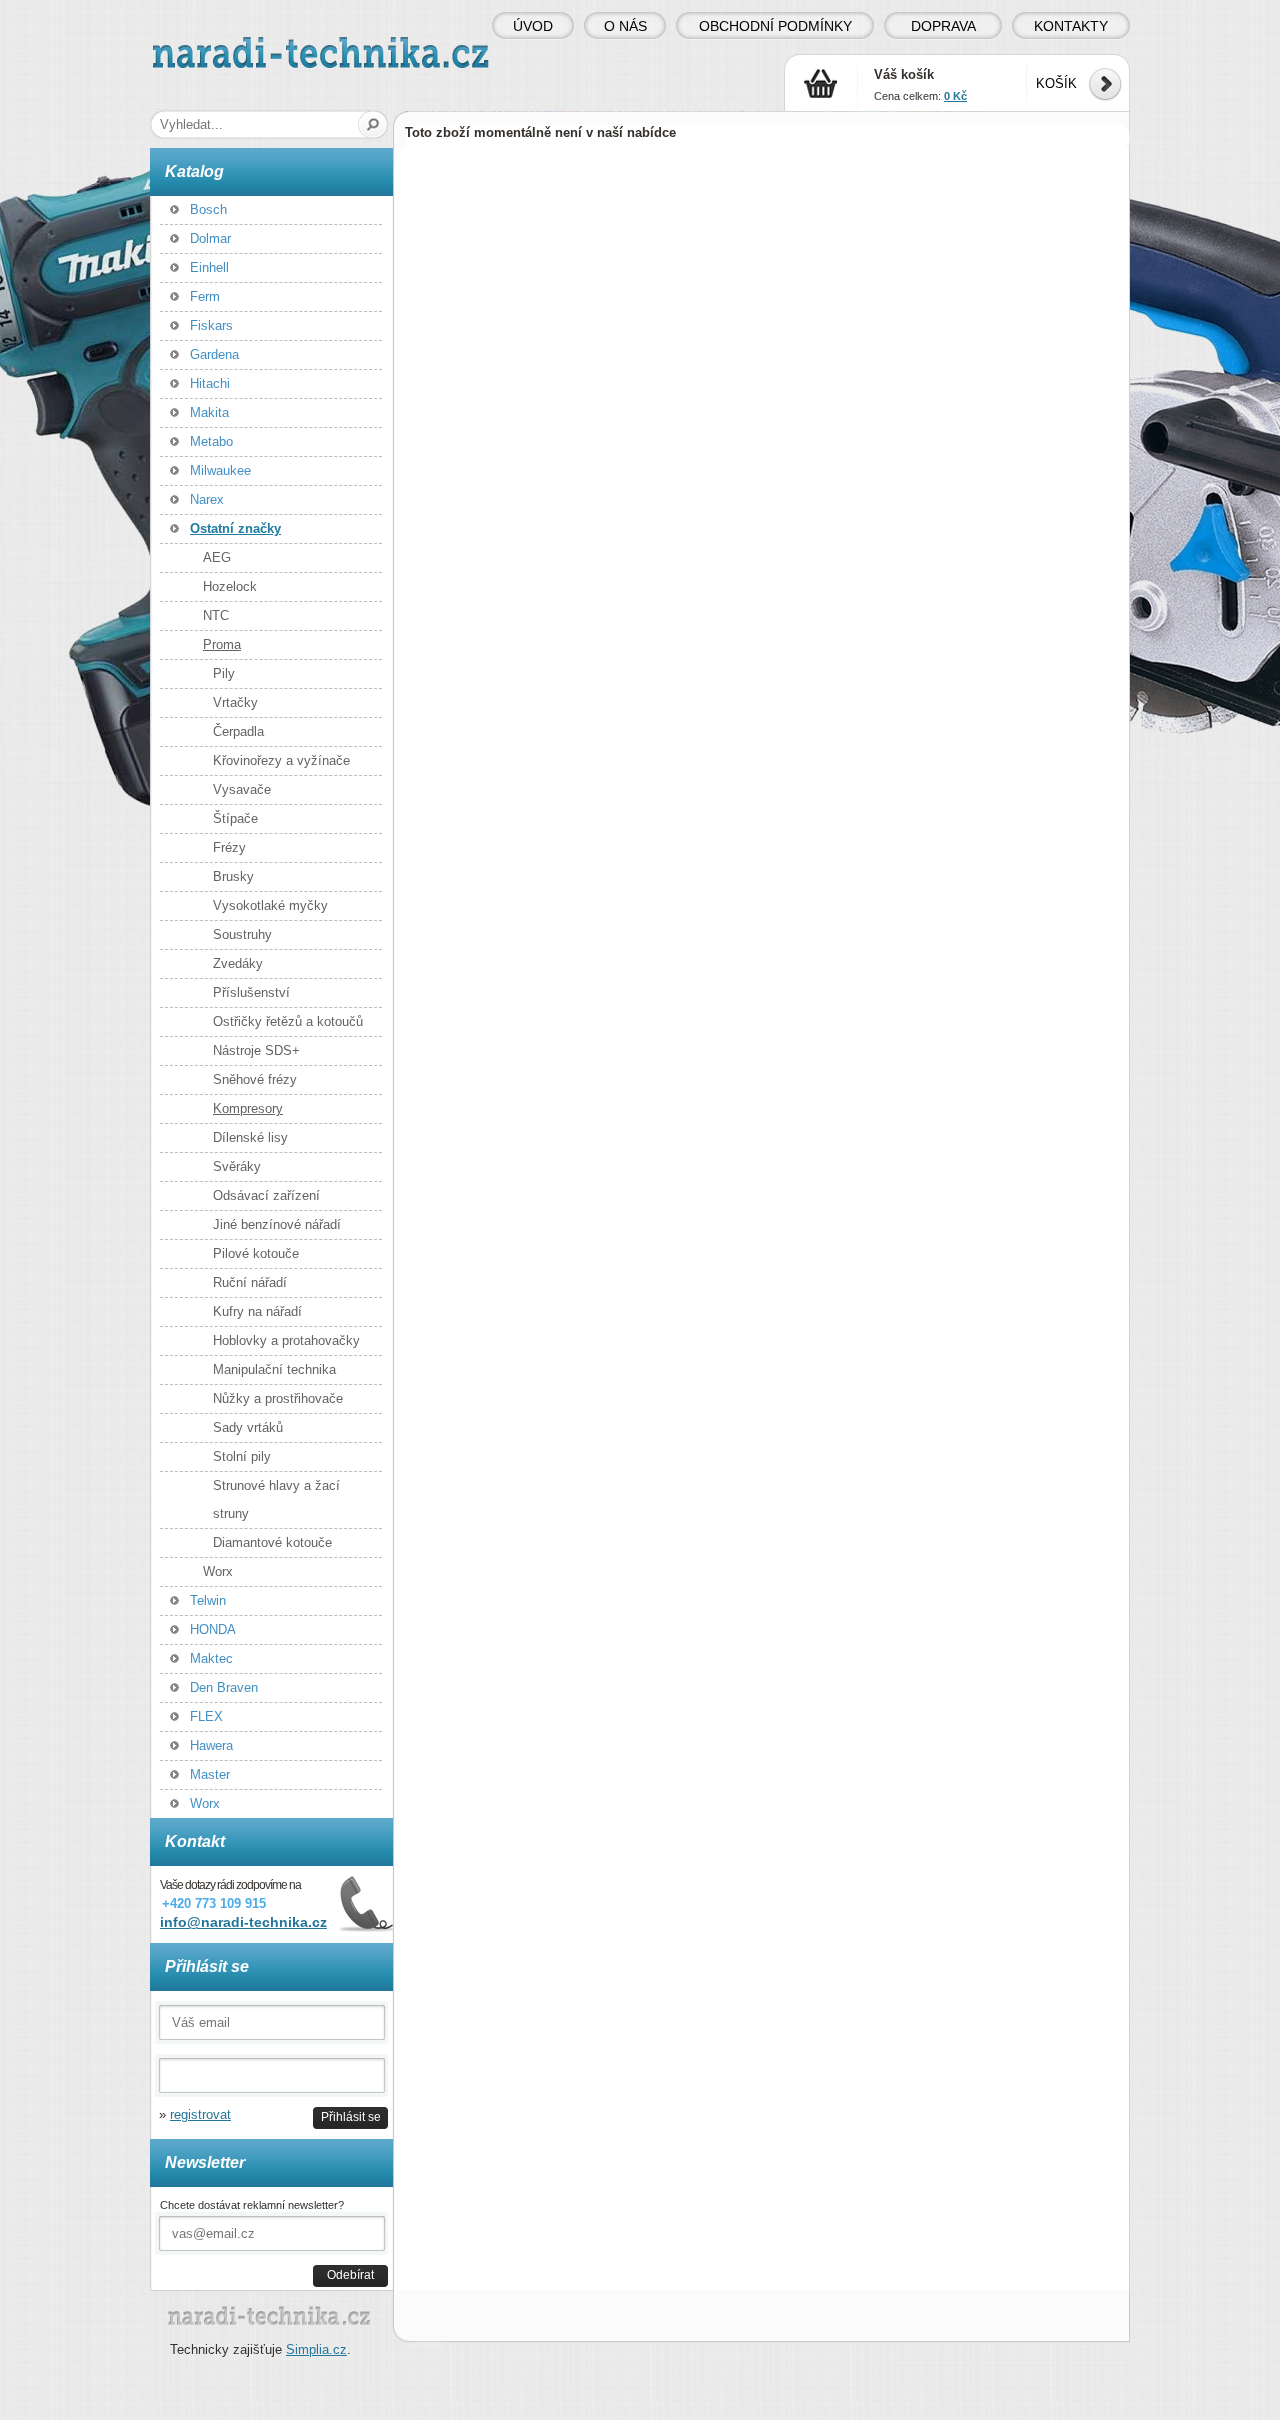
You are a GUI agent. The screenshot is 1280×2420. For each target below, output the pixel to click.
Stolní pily (242, 1456)
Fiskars (211, 325)
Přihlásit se (351, 2116)
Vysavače (242, 789)
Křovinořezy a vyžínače (281, 760)
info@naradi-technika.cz (243, 1922)
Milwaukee (220, 470)
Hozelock (230, 586)
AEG (217, 557)
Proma (222, 644)
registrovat (200, 2114)
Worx (218, 1571)
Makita (209, 412)
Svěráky (237, 1166)
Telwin (208, 1600)
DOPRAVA (943, 26)
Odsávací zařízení (266, 1195)
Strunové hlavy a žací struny (276, 1499)
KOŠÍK (1056, 83)
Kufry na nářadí (257, 1311)
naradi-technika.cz (206, 44)
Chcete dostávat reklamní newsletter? (252, 2205)
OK (373, 124)
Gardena (214, 354)
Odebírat (350, 2274)
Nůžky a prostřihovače (278, 1398)
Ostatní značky (235, 528)
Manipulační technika (274, 1369)
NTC (216, 615)
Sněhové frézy (255, 1079)
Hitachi (210, 383)
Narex (207, 499)
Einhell (209, 267)
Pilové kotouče (256, 1253)
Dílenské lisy (250, 1137)
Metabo (211, 441)
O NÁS (625, 26)
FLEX (206, 1716)
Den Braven (224, 1687)
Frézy (229, 847)
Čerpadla (238, 731)
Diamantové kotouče (272, 1542)
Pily (224, 673)
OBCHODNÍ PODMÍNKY (775, 26)
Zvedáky (238, 963)
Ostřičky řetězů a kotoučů (288, 1021)
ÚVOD (533, 26)
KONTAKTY (1071, 26)
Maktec (211, 1658)
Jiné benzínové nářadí (277, 1224)
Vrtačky (235, 702)
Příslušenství (251, 992)
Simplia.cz (316, 2349)
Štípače (235, 818)
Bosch (208, 209)
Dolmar (210, 238)
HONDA (213, 1629)
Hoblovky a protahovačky (286, 1340)
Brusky (233, 876)
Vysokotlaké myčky (270, 905)
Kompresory (248, 1108)
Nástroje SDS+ (256, 1050)
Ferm (205, 296)
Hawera (211, 1745)
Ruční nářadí (250, 1282)
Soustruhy (242, 934)
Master (210, 1774)
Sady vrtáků (248, 1427)
